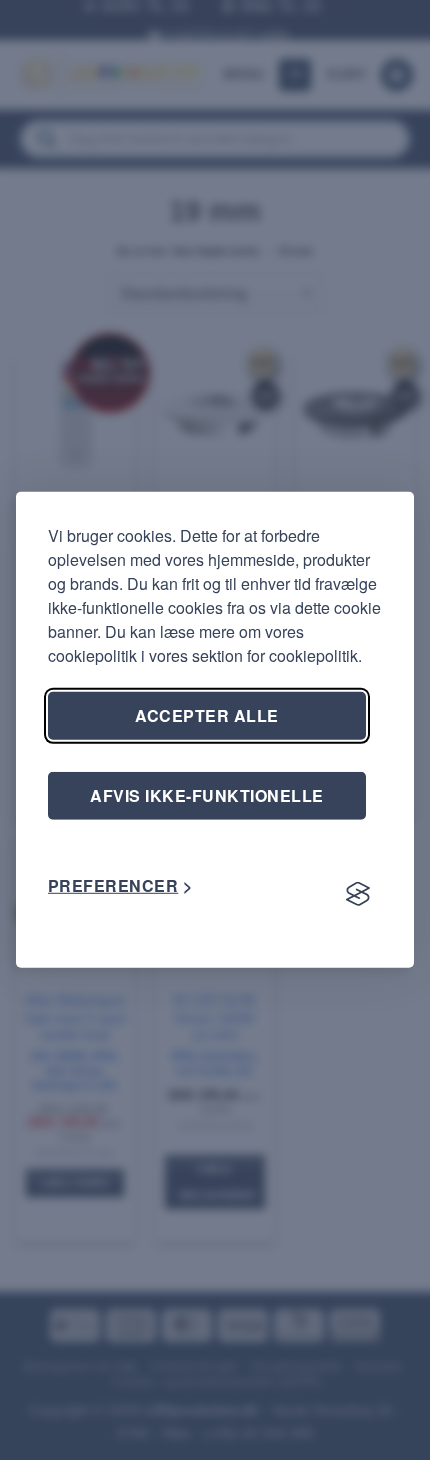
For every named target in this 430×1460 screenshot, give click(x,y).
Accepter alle (206, 715)
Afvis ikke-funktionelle (206, 795)
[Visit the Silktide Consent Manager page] (358, 894)
